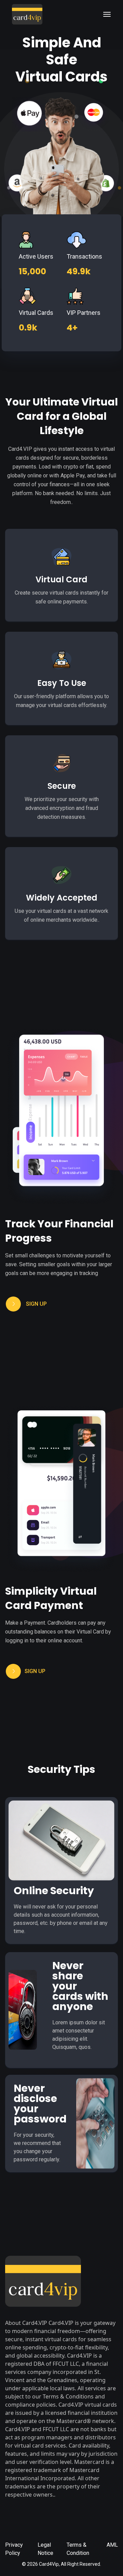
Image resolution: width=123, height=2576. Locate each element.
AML (112, 2545)
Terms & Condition (78, 2549)
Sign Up (36, 1304)
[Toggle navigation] (107, 14)
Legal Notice (45, 2549)
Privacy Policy (14, 2549)
